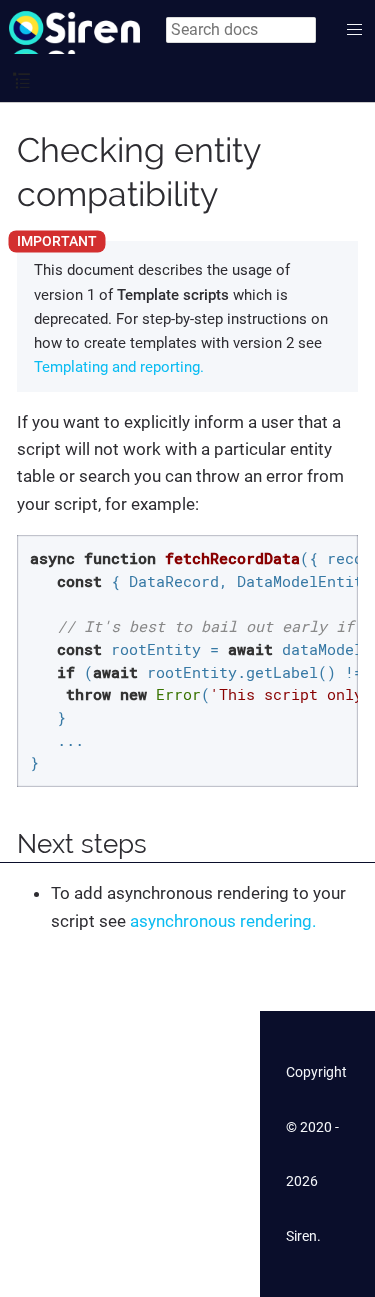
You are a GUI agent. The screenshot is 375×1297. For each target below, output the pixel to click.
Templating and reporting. (119, 367)
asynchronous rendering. (223, 921)
